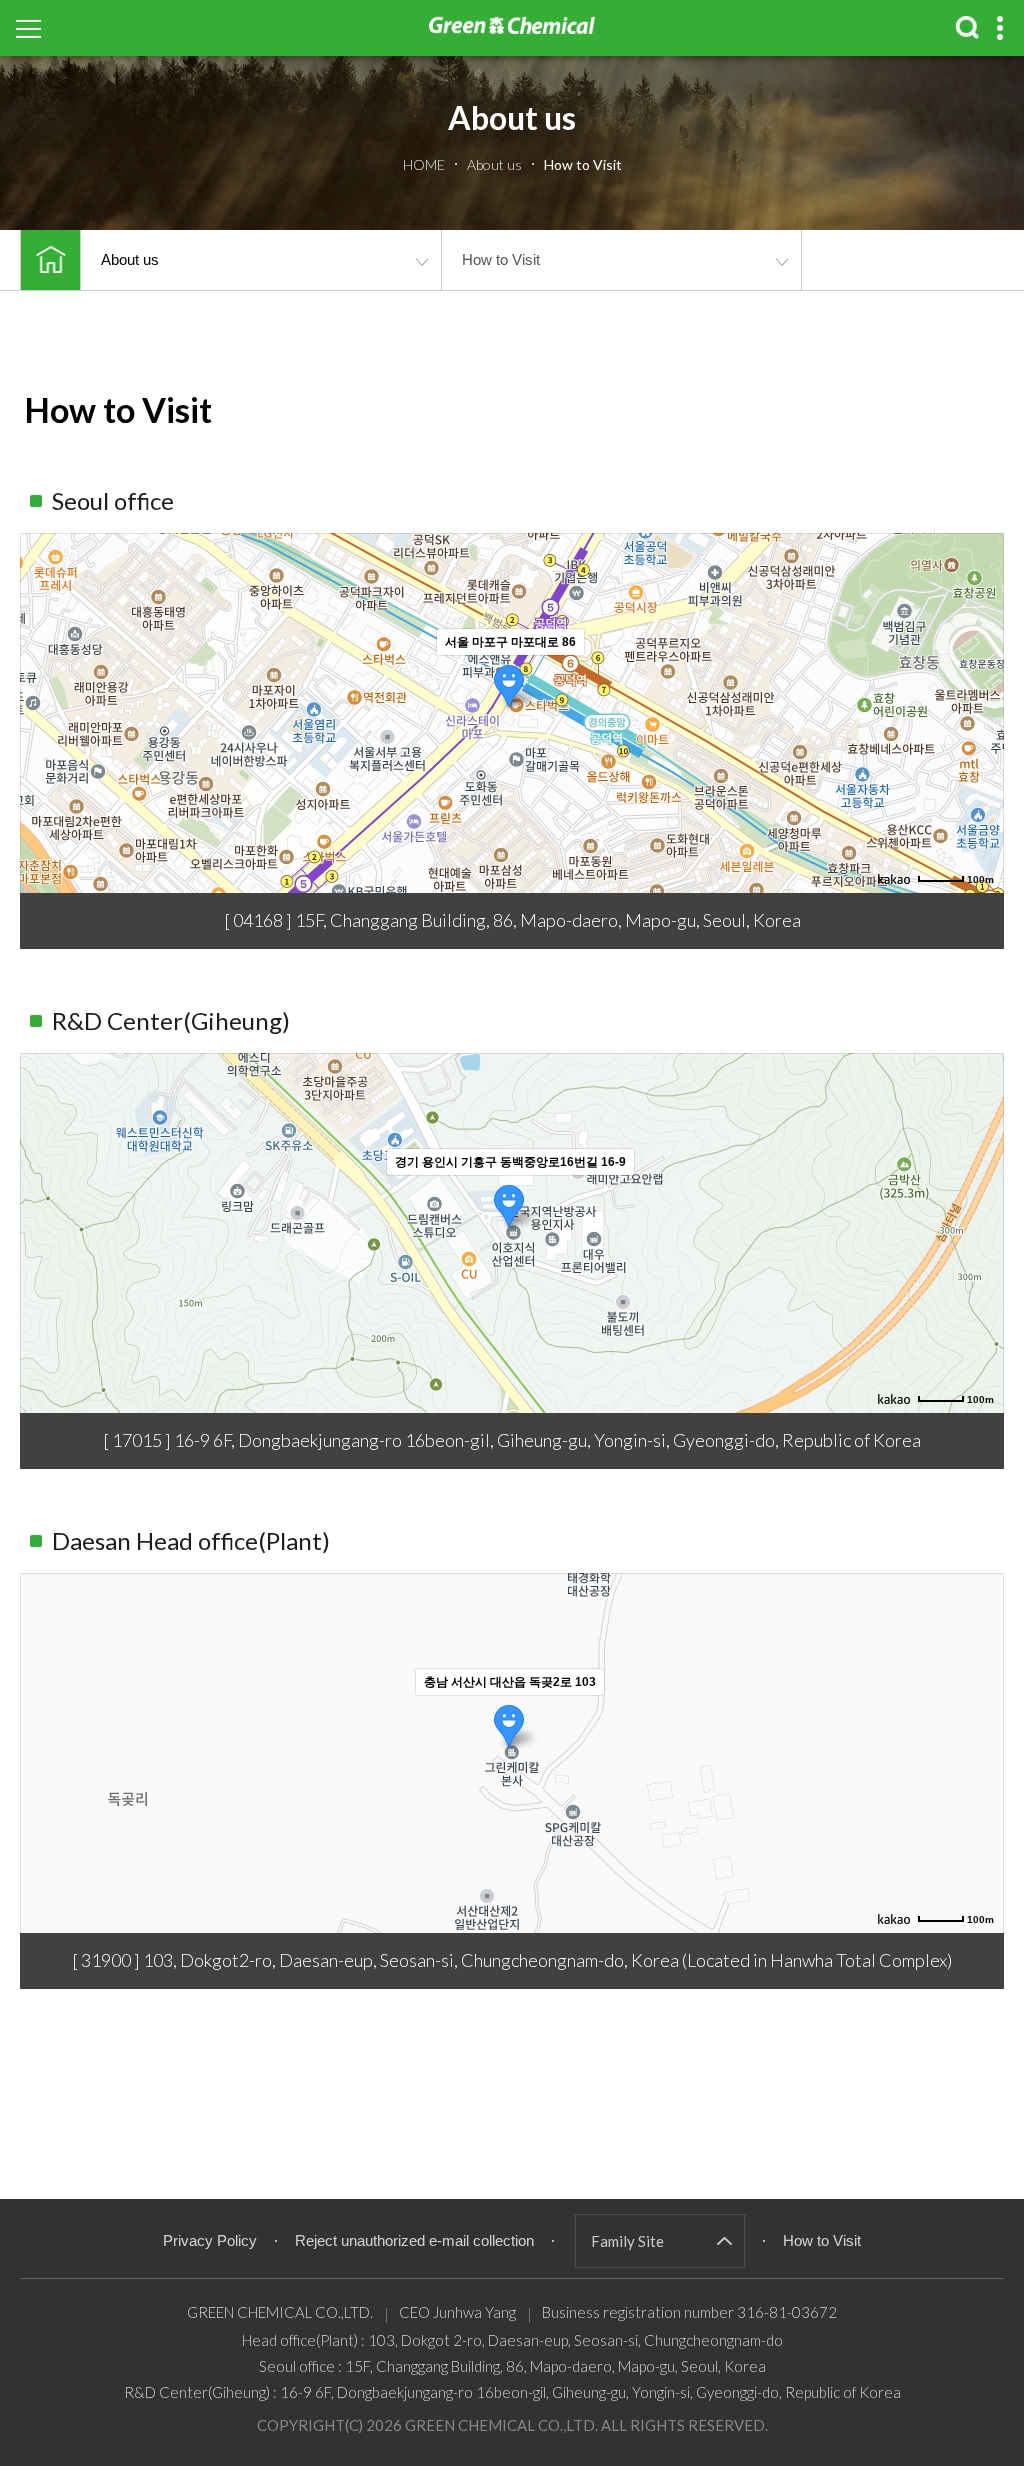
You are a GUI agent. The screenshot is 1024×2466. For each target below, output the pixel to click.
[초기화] (979, 748)
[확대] (979, 677)
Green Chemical (512, 40)
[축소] (979, 710)
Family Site (627, 2241)
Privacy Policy (210, 2240)
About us (130, 259)
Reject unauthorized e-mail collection (414, 2240)
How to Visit (501, 259)
